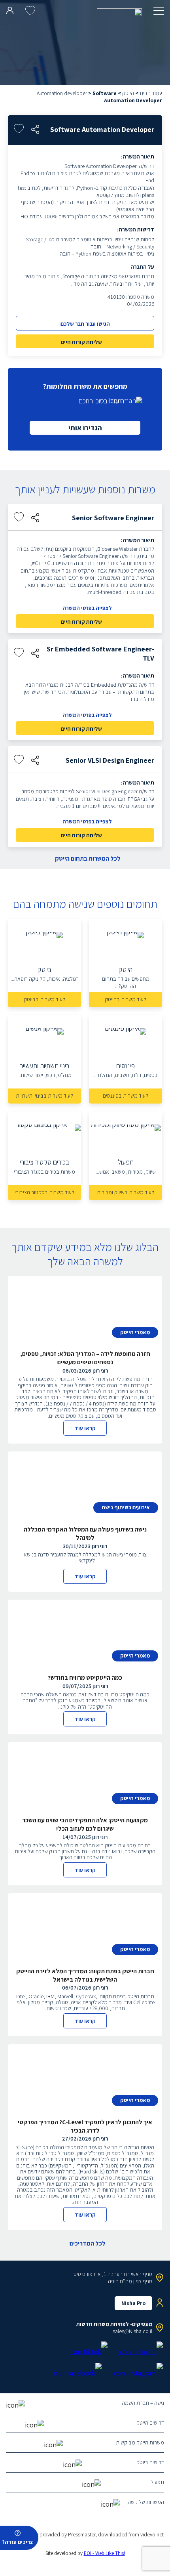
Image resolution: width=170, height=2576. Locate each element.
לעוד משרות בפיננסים (126, 1096)
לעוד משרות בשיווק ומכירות (126, 1192)
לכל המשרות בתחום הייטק (88, 859)
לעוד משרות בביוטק (44, 999)
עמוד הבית (151, 93)
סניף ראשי (142, 2274)
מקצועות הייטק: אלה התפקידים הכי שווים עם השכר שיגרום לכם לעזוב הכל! (85, 1824)
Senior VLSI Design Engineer (110, 760)
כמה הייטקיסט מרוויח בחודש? (85, 1678)
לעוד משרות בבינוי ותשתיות (44, 1096)
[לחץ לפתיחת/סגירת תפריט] (159, 11)
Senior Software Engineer (113, 518)
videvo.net (152, 2534)
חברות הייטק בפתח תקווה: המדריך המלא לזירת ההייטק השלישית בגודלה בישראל (85, 1975)
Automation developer (62, 93)
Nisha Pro (133, 2303)
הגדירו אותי (85, 428)
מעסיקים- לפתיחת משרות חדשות (114, 2324)
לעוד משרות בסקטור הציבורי (44, 1192)
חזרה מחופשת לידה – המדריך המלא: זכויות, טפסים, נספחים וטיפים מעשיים (85, 1358)
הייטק (128, 93)
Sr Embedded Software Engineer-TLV (100, 653)
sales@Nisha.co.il (132, 2331)
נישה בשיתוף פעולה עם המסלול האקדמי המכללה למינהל (85, 1533)
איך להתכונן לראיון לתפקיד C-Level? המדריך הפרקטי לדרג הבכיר (85, 2126)
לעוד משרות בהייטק (126, 999)
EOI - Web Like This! (104, 2553)
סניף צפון (143, 2281)
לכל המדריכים (88, 2244)
